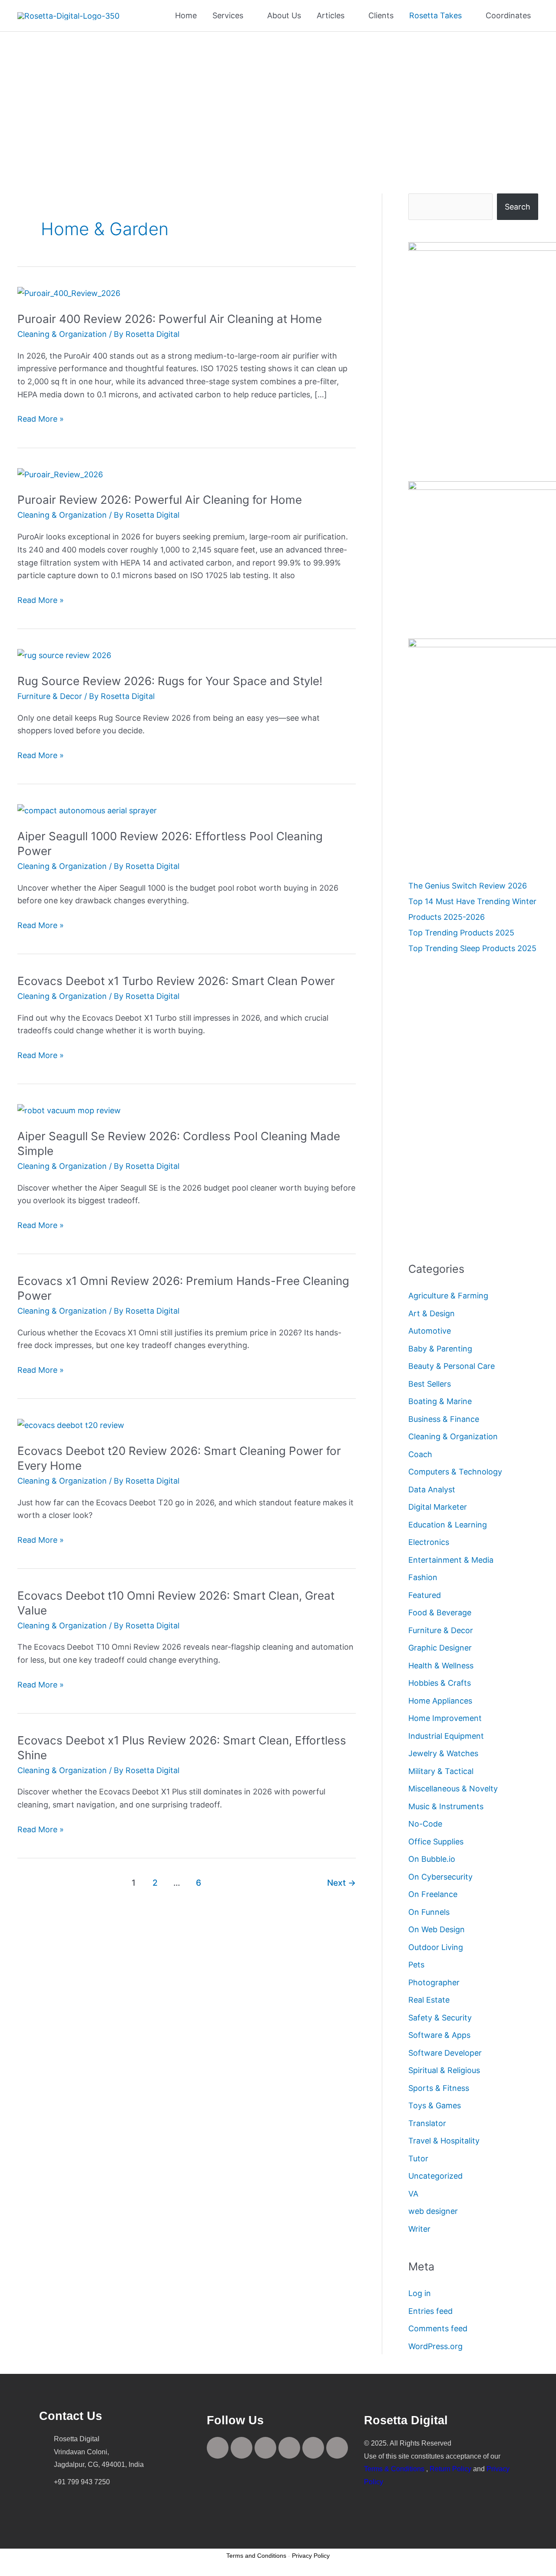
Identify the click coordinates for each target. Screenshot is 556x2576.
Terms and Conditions (256, 2556)
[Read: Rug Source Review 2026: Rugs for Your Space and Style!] (64, 655)
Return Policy (450, 2469)
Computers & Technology (455, 1472)
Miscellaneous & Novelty (453, 1789)
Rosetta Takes (435, 15)
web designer (433, 2211)
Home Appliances (440, 1701)
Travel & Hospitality (444, 2141)
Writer (419, 2229)
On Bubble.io (432, 1859)
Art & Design (432, 1313)
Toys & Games (435, 2105)
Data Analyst (432, 1489)
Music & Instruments (446, 1806)
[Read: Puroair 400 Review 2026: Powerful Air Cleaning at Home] (69, 293)
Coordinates (508, 15)
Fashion (423, 1577)
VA (413, 2194)
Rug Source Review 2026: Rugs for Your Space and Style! (170, 681)
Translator (427, 2123)
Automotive (430, 1331)
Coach (420, 1454)
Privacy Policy (311, 2556)
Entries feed (430, 2311)
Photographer (434, 1982)
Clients (381, 15)
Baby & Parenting (440, 1349)
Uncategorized (435, 2176)
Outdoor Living (436, 1947)
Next (341, 1883)
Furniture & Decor (50, 696)
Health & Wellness (441, 1666)
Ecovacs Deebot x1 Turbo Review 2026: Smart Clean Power (176, 981)
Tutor (418, 2158)
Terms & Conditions (394, 2469)
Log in (420, 2293)
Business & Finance (444, 1419)
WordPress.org (435, 2346)
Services (228, 15)
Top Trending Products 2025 (461, 933)
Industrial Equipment (446, 1736)
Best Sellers (430, 1384)
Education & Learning (448, 1525)
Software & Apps (439, 2035)
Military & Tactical (441, 1771)
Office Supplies (436, 1842)
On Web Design (437, 1929)
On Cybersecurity (440, 1877)
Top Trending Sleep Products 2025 (472, 948)
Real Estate (429, 2000)
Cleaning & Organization (62, 334)
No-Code (425, 1824)
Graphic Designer (440, 1648)
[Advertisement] (278, 97)
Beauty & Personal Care (452, 1366)
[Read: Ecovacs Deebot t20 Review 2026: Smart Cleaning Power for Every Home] (71, 1425)
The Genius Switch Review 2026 (468, 886)
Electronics (429, 1542)
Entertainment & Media (451, 1560)
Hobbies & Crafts (440, 1683)
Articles (331, 15)
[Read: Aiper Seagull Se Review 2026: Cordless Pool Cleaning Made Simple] (69, 1110)
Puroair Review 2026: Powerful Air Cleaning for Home (160, 500)
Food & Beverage (440, 1612)
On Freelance (433, 1894)
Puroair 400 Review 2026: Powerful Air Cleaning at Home (170, 319)
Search (518, 207)
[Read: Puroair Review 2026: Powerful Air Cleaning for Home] (60, 474)
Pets (416, 1965)
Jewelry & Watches (443, 1753)
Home (186, 15)
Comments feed (438, 2328)
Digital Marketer (438, 1507)
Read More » (41, 418)
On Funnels (429, 1912)
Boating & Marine (440, 1401)
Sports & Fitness (439, 2088)
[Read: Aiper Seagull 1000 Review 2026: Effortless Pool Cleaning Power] (87, 810)
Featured (425, 1595)
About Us (284, 15)
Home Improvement (445, 1718)
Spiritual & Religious (444, 2070)
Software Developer (445, 2053)
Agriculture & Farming (448, 1296)
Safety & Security (440, 2018)
